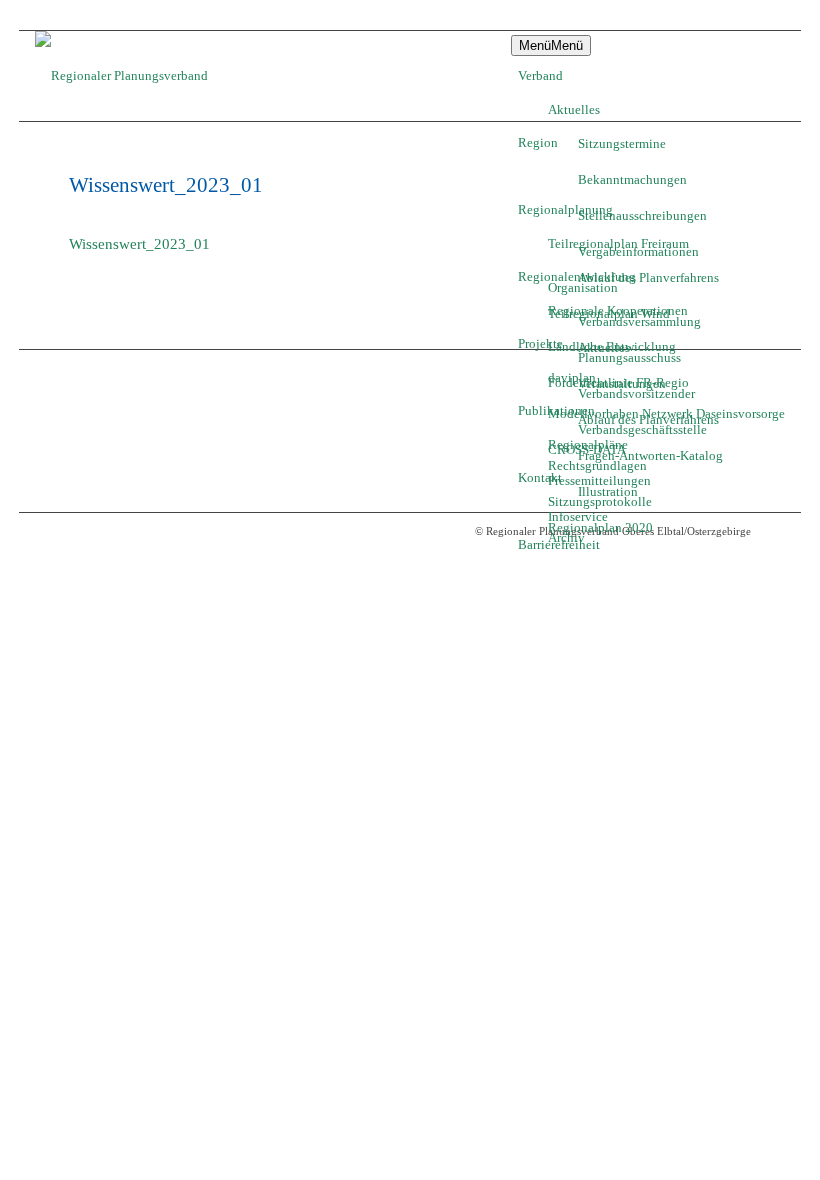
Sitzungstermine (622, 143)
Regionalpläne (588, 444)
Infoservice (578, 516)
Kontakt (540, 477)
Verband (540, 75)
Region (538, 142)
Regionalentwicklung (577, 276)
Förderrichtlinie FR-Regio (618, 382)
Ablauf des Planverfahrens (648, 277)
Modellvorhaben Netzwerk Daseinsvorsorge (666, 413)
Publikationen (556, 410)
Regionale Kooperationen (618, 310)
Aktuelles (574, 109)
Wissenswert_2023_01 (139, 244)
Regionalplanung (565, 209)
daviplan (572, 377)
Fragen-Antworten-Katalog (650, 455)
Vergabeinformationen (638, 251)
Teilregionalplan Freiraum (618, 243)
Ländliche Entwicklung (612, 346)
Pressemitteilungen (599, 480)
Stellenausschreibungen (642, 215)
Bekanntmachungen (632, 179)
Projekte (540, 343)
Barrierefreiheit (559, 544)
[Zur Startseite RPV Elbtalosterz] (137, 76)
